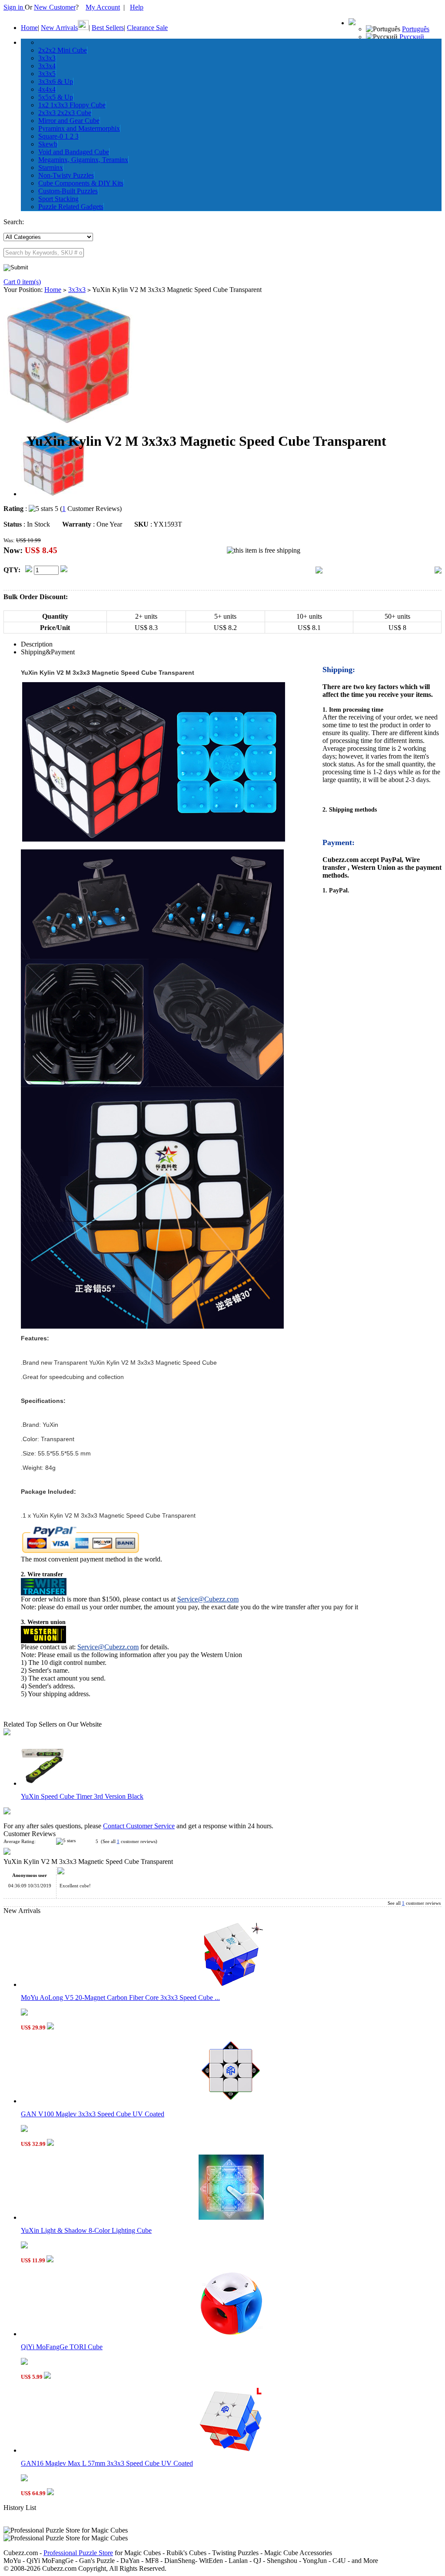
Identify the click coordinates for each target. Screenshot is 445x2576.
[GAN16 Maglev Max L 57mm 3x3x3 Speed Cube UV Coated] (231, 2450)
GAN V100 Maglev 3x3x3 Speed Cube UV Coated (93, 2114)
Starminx (51, 167)
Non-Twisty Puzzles (66, 175)
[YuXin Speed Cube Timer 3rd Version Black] (43, 1783)
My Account (103, 7)
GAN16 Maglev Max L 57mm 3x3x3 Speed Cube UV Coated (107, 2463)
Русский (412, 37)
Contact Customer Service (139, 1826)
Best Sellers (108, 28)
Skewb (48, 144)
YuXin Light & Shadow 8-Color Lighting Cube (86, 2230)
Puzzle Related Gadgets (71, 207)
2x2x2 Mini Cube (63, 50)
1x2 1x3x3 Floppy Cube (72, 105)
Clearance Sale (147, 28)
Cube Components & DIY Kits (81, 183)
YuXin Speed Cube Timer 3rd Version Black (82, 1796)
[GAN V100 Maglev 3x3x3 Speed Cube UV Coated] (231, 2101)
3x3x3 (47, 58)
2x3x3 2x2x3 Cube (65, 113)
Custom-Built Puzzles (68, 191)
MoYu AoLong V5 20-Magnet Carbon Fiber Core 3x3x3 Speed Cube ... (120, 1997)
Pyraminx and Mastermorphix (79, 128)
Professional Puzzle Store (78, 2553)
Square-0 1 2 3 (58, 136)
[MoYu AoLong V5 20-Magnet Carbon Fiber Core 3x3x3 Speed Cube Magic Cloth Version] (231, 1984)
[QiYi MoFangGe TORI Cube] (231, 2334)
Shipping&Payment (48, 652)
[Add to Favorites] (438, 571)
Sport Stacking (58, 199)
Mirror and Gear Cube (69, 121)
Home (29, 28)
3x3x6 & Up (56, 81)
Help (137, 7)
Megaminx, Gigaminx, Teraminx (83, 160)
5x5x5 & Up (56, 97)
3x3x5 (47, 74)
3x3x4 (47, 66)
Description (37, 644)
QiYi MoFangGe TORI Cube (62, 2347)
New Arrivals (59, 28)
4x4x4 (47, 89)
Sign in (14, 7)
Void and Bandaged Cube (74, 152)
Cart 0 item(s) (22, 282)
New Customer (55, 7)
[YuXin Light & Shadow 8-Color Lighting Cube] (231, 2217)
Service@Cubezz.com (208, 1599)
